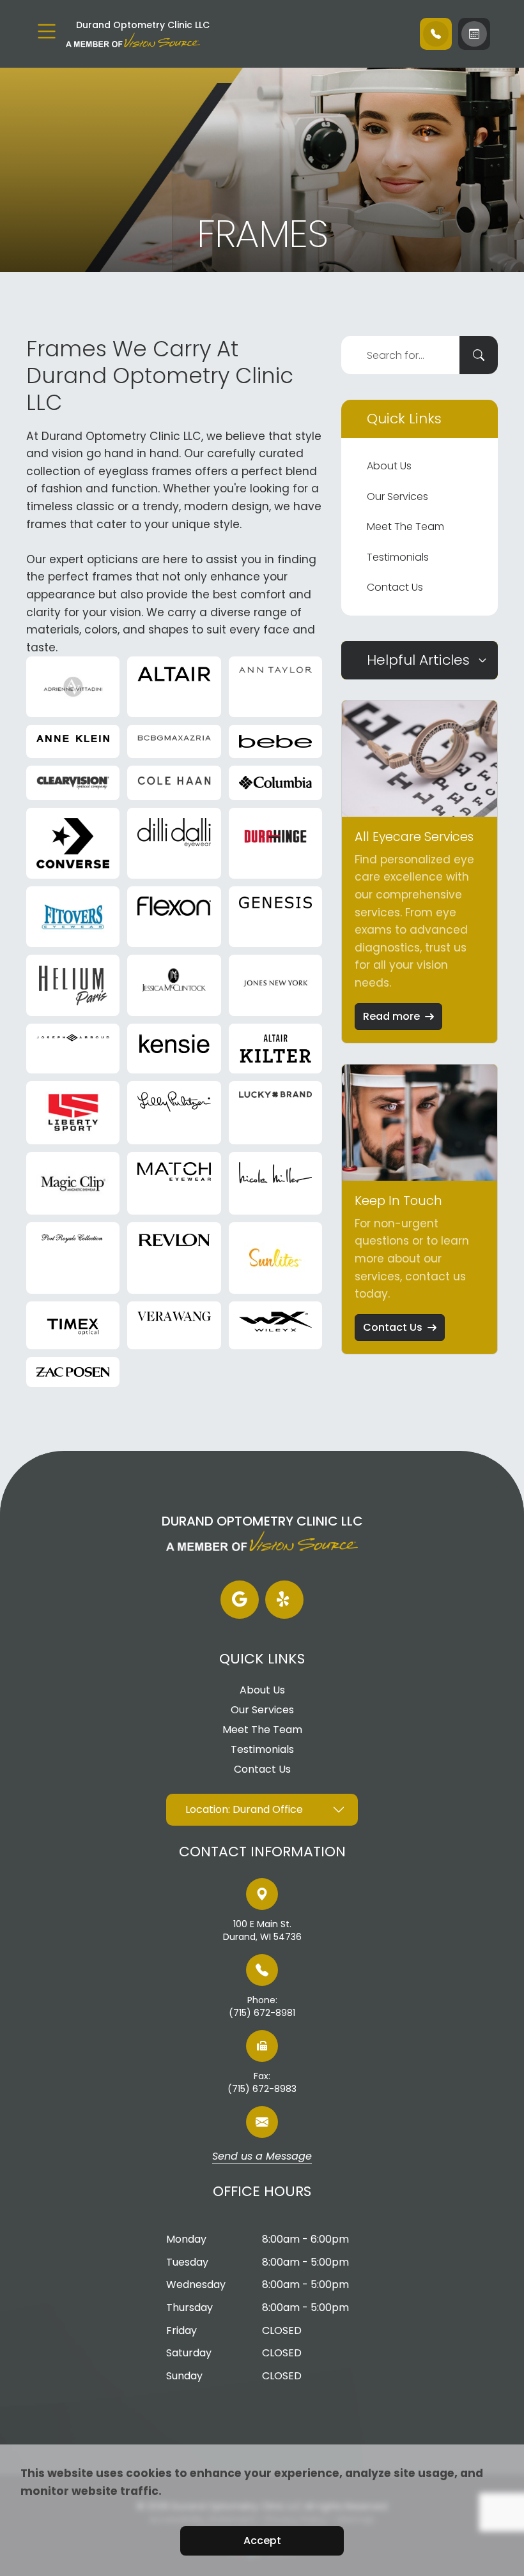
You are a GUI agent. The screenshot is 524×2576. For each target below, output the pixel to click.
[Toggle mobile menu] (47, 31)
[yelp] (284, 1600)
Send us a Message (262, 2157)
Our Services (397, 496)
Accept (262, 2541)
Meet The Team (405, 527)
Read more (391, 1016)
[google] (240, 1600)
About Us (389, 466)
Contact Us (395, 587)
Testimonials (398, 557)
